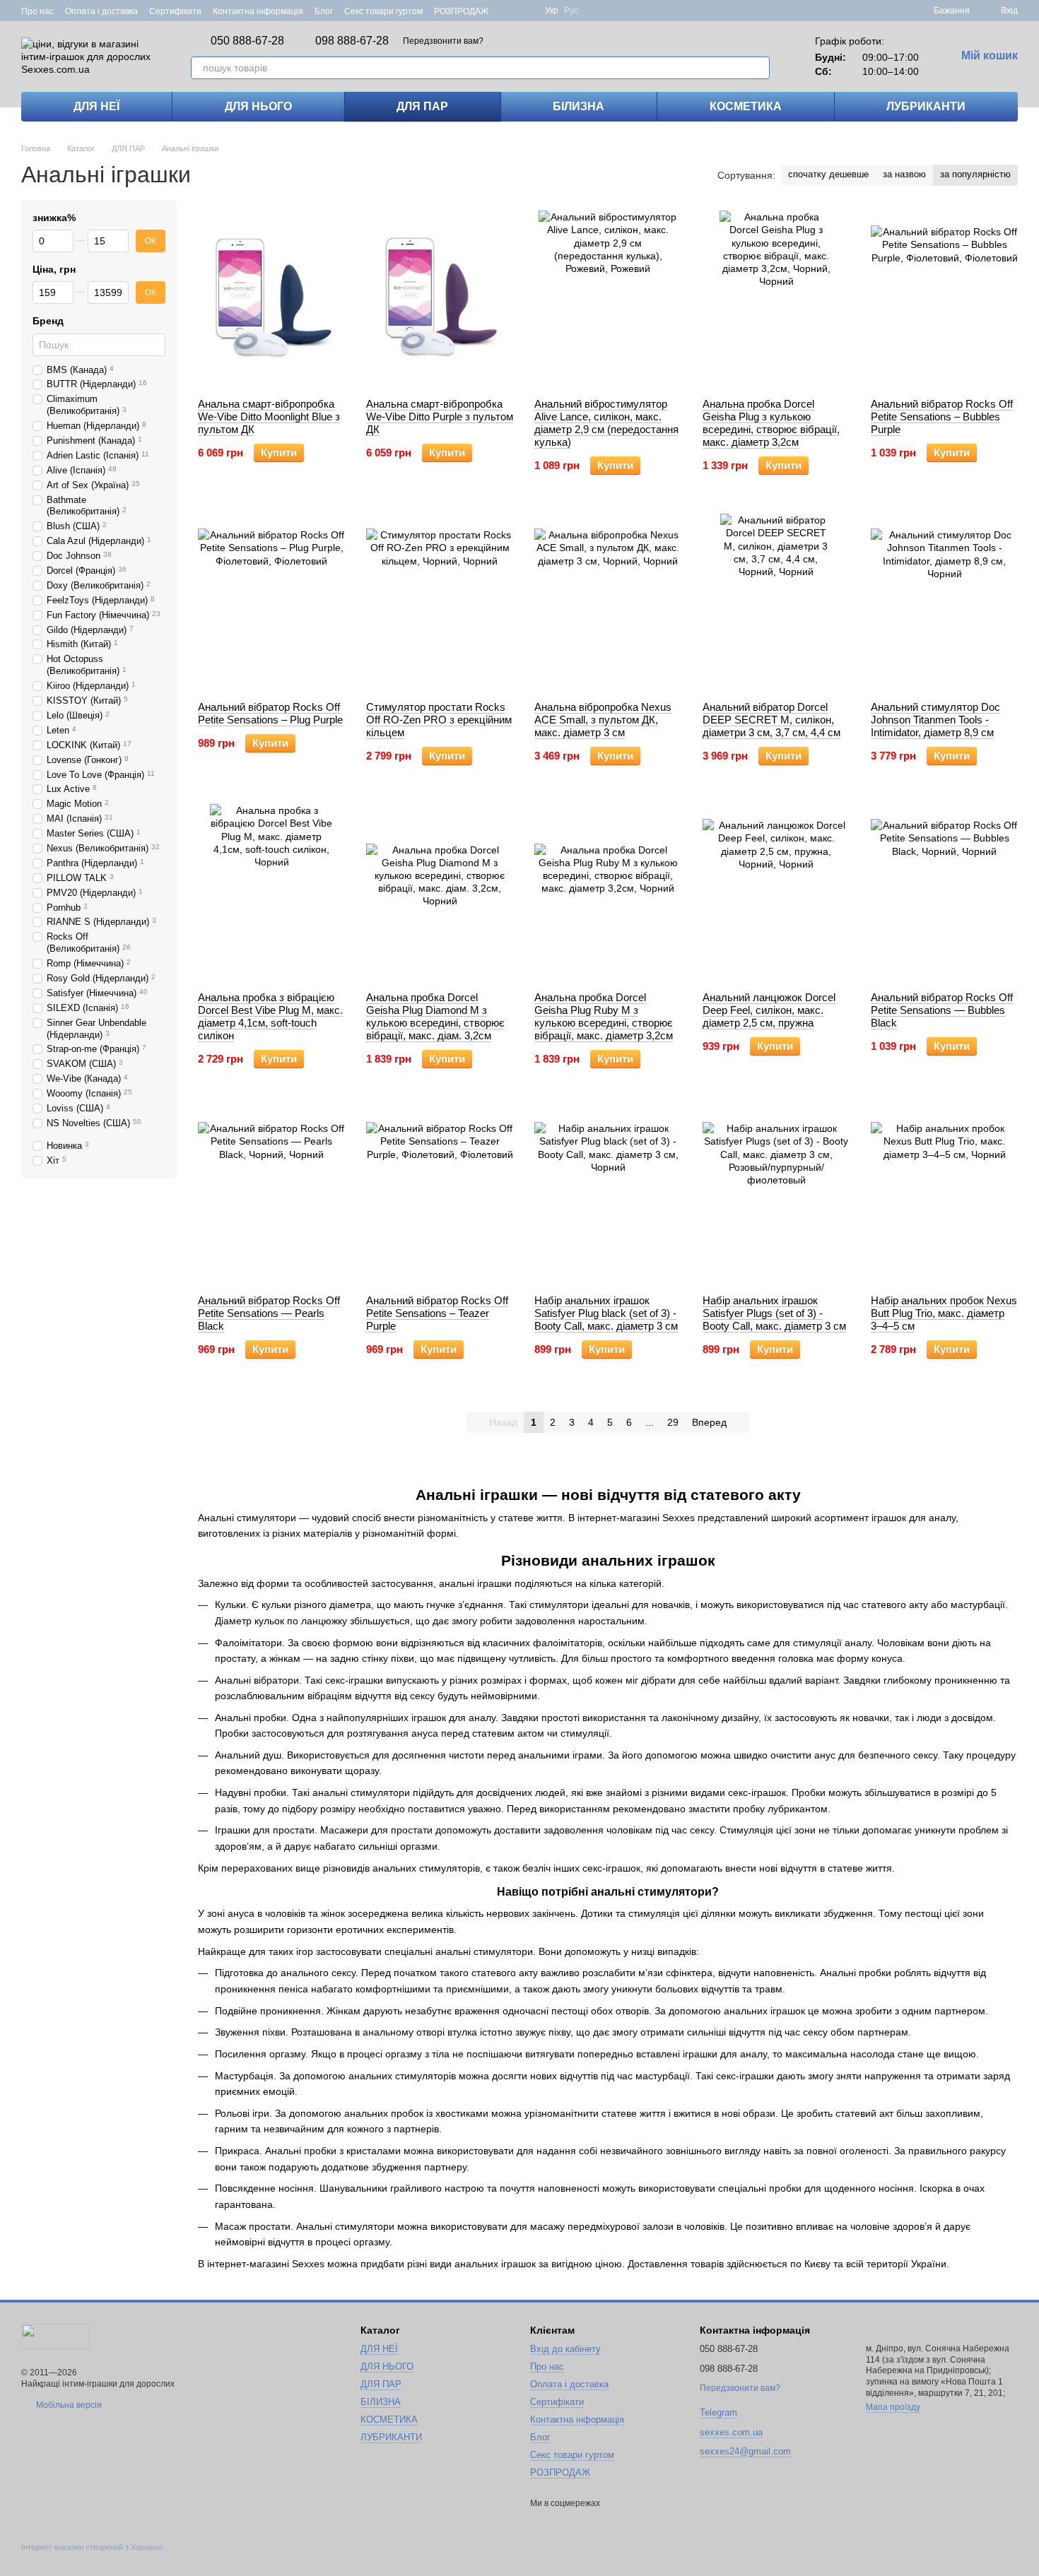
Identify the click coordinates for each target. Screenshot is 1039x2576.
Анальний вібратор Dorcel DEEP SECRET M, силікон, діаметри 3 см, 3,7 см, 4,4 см (771, 720)
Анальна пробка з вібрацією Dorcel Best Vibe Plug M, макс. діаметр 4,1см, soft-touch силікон (270, 1016)
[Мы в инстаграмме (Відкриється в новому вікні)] (525, 11)
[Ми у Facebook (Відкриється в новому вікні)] (508, 11)
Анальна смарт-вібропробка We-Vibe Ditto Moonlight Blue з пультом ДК (269, 416)
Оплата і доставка (101, 11)
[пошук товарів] (758, 68)
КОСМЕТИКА (746, 106)
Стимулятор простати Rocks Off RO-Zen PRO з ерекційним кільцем (439, 720)
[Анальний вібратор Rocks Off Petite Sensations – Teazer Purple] (440, 1195)
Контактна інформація (258, 11)
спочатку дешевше (828, 174)
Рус (571, 11)
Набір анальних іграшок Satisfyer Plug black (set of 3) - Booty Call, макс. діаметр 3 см (606, 1313)
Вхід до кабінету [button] (565, 2349)
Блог (324, 11)
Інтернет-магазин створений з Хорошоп (92, 2547)
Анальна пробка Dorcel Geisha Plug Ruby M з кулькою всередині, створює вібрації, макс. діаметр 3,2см (604, 1016)
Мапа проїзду (893, 2407)
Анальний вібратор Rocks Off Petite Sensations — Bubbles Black (942, 1010)
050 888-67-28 (247, 41)
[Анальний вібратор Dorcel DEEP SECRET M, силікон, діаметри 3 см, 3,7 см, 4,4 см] (776, 602)
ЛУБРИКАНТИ (926, 106)
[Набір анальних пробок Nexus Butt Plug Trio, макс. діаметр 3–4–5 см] (944, 1195)
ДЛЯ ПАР (422, 106)
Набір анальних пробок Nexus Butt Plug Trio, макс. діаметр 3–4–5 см (944, 1313)
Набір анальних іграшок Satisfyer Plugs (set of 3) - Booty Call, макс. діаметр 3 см (774, 1313)
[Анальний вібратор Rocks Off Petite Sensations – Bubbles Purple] (944, 299)
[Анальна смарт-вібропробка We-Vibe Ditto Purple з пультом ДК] (440, 299)
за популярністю (975, 174)
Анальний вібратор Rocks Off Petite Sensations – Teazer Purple (437, 1313)
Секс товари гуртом (383, 11)
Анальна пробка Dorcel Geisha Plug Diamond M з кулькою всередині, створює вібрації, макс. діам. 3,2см (435, 1016)
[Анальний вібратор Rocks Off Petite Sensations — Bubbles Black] (944, 892)
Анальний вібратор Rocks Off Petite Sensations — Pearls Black (269, 1313)
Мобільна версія (68, 2405)
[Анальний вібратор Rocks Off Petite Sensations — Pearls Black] (271, 1195)
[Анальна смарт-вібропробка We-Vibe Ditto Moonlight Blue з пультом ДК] (271, 299)
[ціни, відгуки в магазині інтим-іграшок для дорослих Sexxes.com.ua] (55, 2336)
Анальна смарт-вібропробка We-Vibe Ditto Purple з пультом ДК (440, 416)
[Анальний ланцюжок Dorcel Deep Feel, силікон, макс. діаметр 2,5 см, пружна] (776, 892)
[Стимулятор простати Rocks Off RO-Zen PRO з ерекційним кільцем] (440, 602)
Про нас (37, 11)
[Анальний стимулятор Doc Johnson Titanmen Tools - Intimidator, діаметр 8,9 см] (944, 602)
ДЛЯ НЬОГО (258, 106)
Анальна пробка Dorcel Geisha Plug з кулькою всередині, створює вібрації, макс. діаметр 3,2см (771, 423)
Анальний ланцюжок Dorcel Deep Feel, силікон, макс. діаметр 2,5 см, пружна (769, 1010)
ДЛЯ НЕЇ (96, 106)
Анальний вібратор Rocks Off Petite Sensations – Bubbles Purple (942, 416)
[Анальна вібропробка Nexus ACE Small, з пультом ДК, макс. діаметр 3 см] (608, 602)
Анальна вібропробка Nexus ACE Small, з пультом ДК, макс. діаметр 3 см (603, 720)
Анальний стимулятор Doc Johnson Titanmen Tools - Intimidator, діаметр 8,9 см (935, 720)
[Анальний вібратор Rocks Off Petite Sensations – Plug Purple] (271, 602)
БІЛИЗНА (579, 106)
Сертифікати (175, 11)
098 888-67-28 (352, 41)
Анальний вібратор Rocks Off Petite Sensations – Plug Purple (270, 713)
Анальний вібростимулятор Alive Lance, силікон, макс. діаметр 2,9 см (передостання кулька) (606, 423)
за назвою (904, 174)
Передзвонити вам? (443, 41)
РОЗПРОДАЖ (461, 11)
